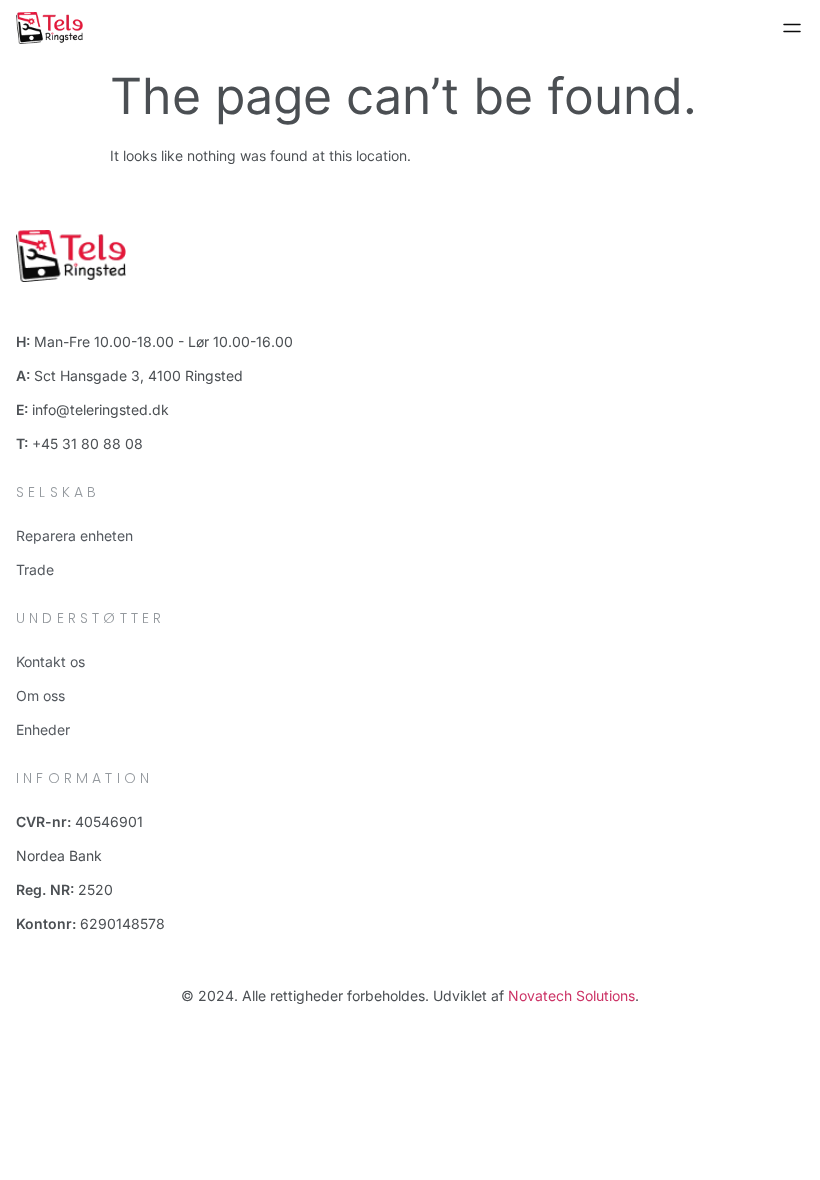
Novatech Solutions (571, 995)
